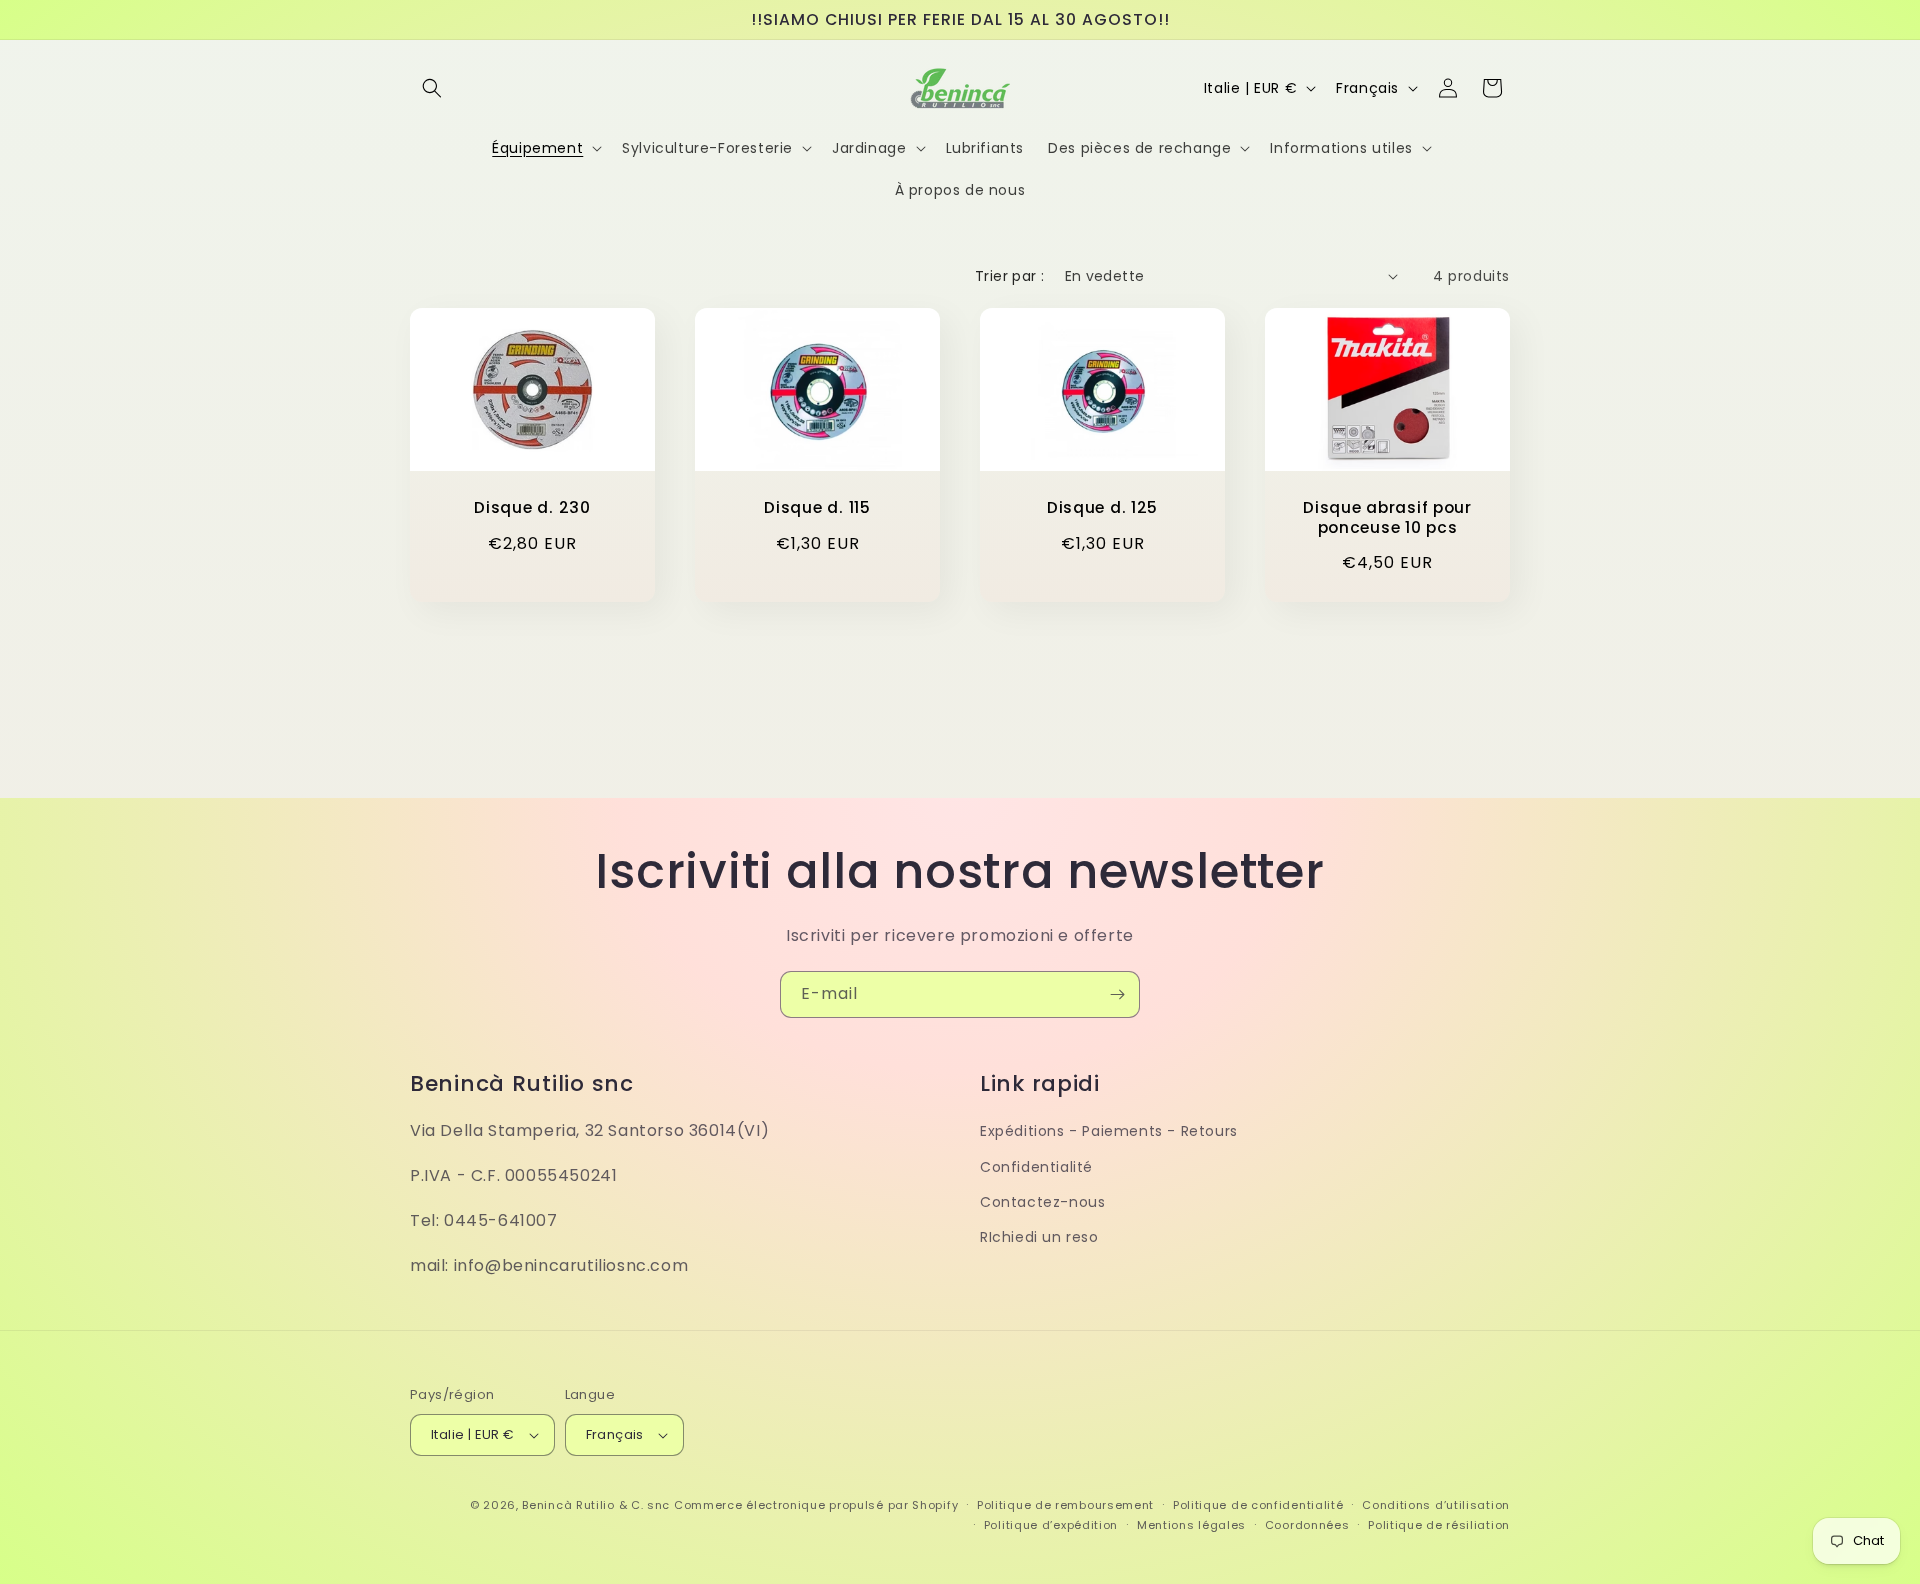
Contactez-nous (1042, 1201)
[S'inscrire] (1117, 994)
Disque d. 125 (1102, 507)
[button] (432, 88)
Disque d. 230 (532, 507)
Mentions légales (1191, 1525)
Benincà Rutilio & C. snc (596, 1505)
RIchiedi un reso (1039, 1236)
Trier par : (1009, 276)
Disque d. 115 (817, 507)
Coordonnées (1307, 1525)
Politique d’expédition (1051, 1525)
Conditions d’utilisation (1436, 1505)
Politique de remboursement (1065, 1505)
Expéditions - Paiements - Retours (1109, 1131)
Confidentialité (1036, 1166)
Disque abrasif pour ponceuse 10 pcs (1387, 517)
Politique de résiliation (1439, 1525)
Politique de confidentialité (1258, 1505)
